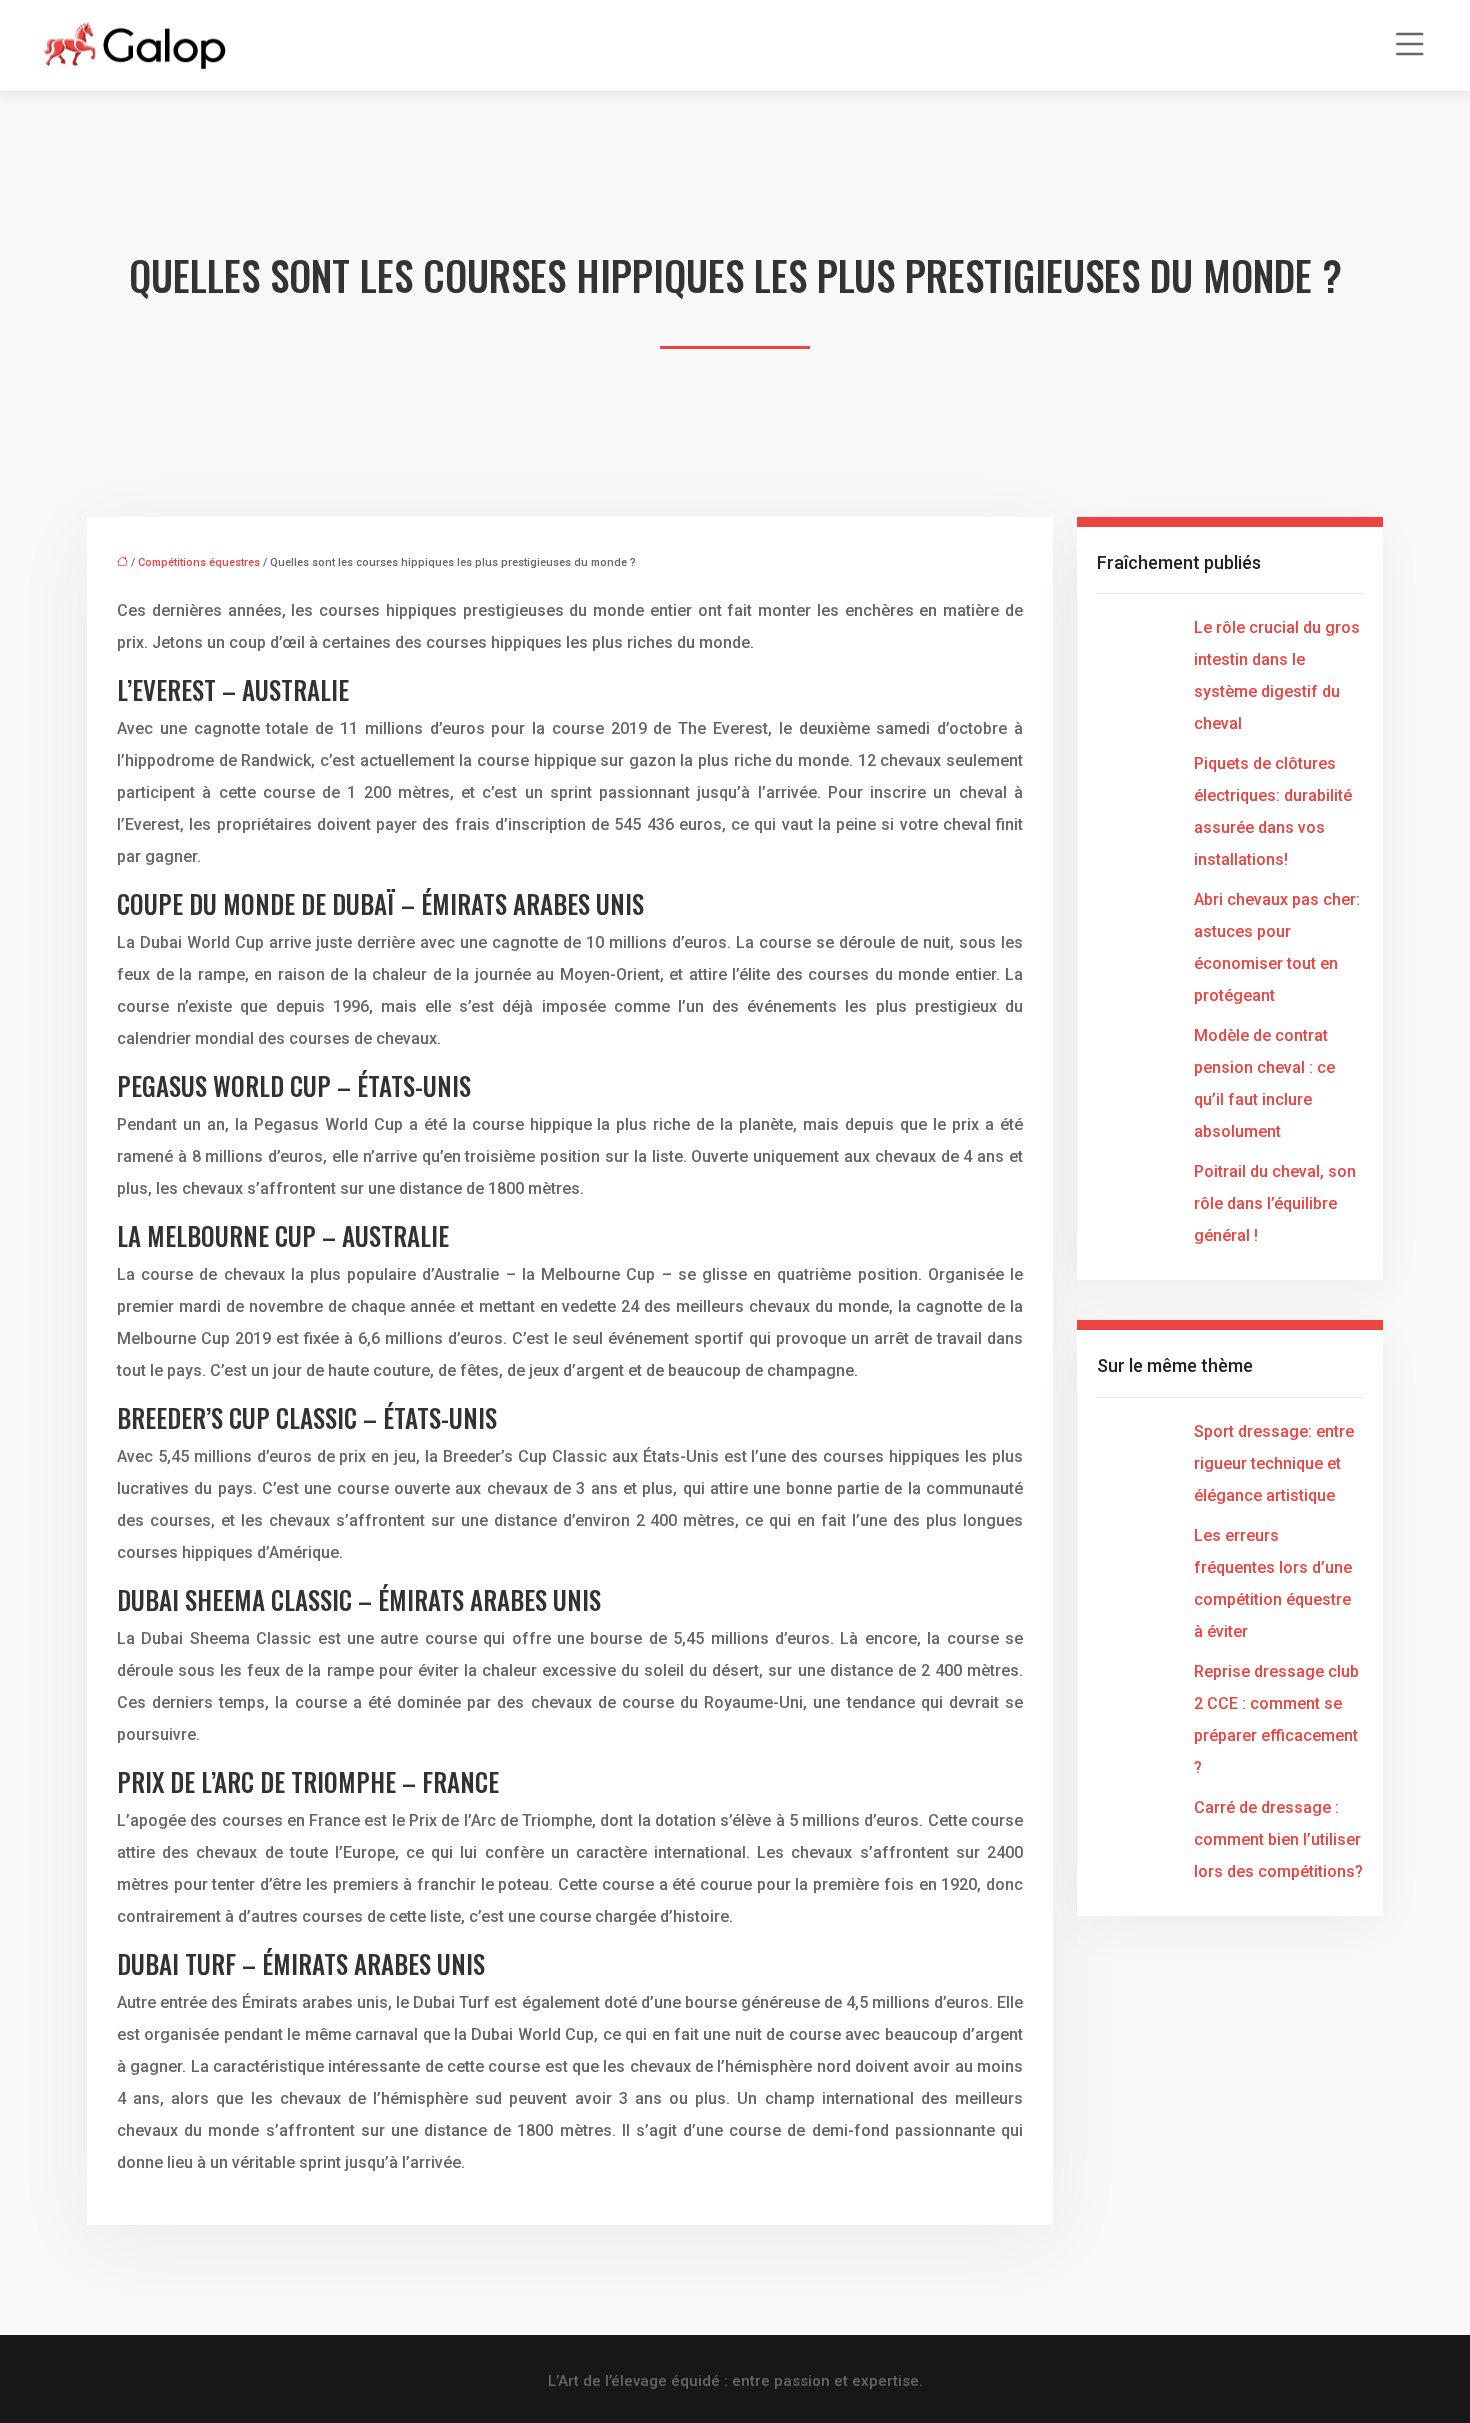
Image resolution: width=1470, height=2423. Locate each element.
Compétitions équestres (199, 562)
